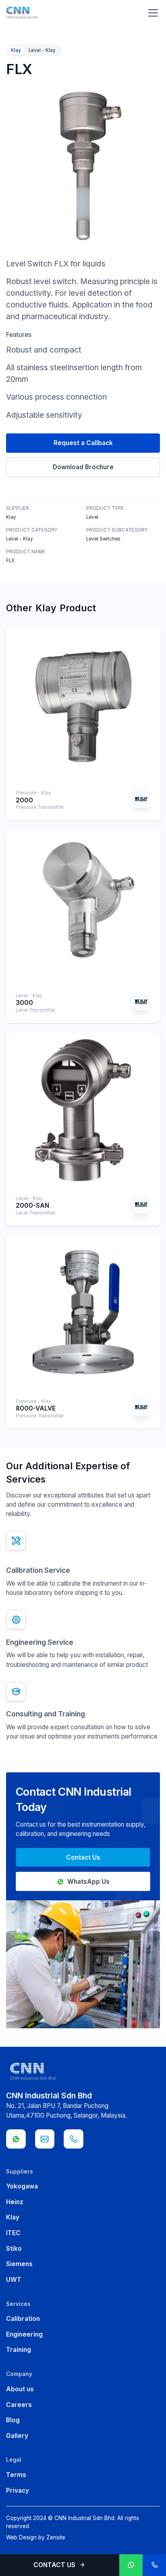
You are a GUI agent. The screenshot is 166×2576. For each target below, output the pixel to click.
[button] (151, 13)
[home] (22, 13)
